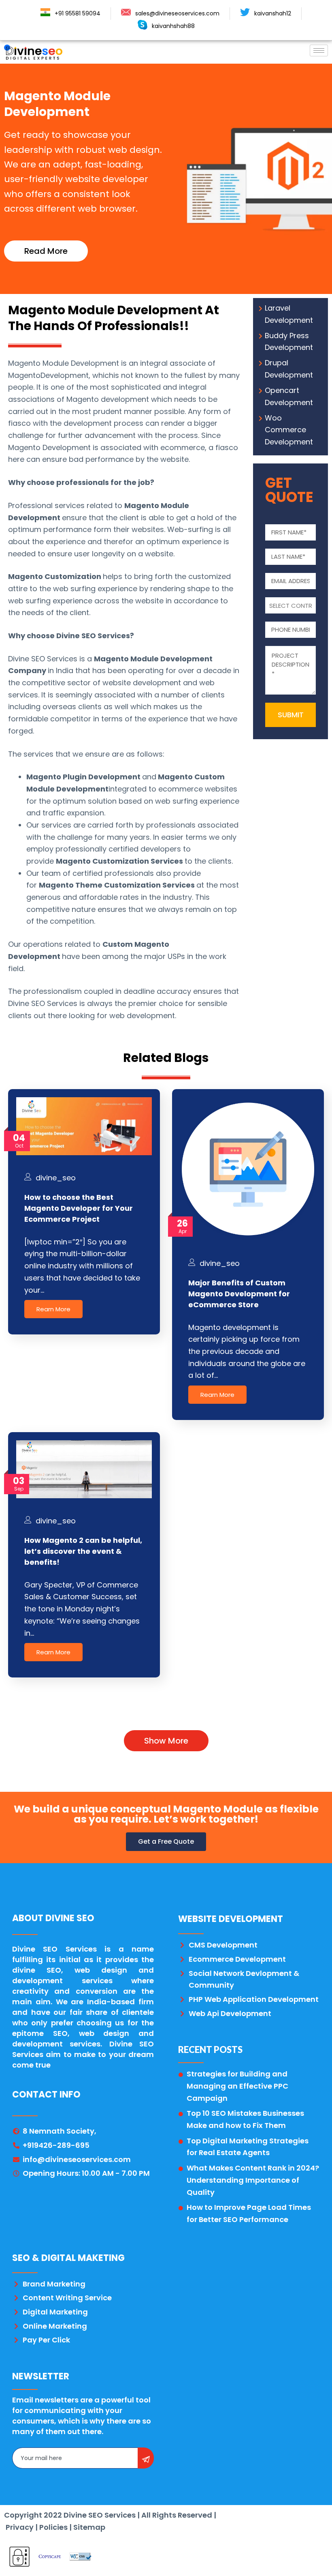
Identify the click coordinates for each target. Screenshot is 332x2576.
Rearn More (53, 1309)
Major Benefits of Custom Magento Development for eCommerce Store (239, 1294)
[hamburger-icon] (319, 50)
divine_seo (56, 1178)
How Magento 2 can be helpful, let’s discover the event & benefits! (83, 1551)
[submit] (146, 2458)
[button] (46, 251)
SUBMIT (291, 715)
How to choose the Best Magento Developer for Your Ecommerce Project (79, 1208)
